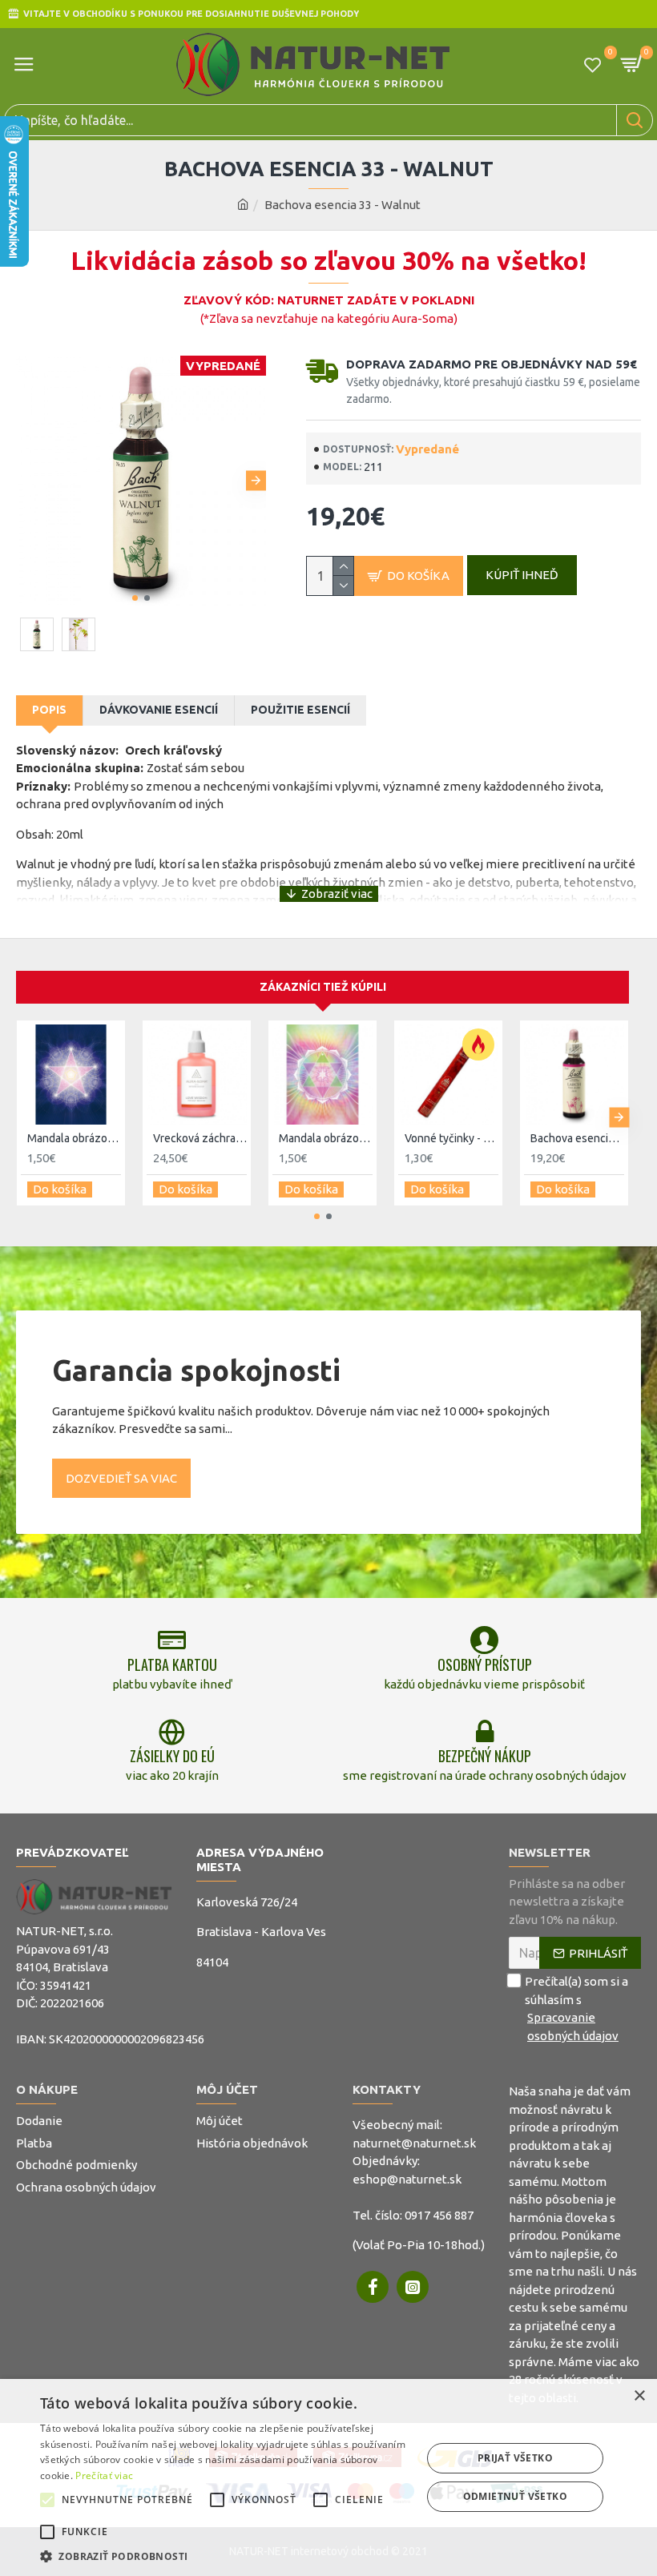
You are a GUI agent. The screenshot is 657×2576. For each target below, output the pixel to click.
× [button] (639, 2396)
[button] (26, 481)
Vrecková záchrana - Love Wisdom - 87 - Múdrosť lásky (200, 1138)
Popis (49, 710)
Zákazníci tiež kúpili (323, 987)
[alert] (328, 2477)
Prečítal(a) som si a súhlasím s (576, 2008)
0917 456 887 (439, 2215)
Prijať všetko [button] (515, 2458)
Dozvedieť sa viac (121, 1478)
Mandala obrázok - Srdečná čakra (326, 1138)
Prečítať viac (104, 2475)
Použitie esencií (300, 710)
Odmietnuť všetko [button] (515, 2496)
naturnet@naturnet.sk (414, 2143)
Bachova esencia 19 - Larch (577, 1138)
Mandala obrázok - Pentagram (74, 1138)
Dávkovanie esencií (159, 710)
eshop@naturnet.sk (407, 2179)
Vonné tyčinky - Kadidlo (451, 1138)
